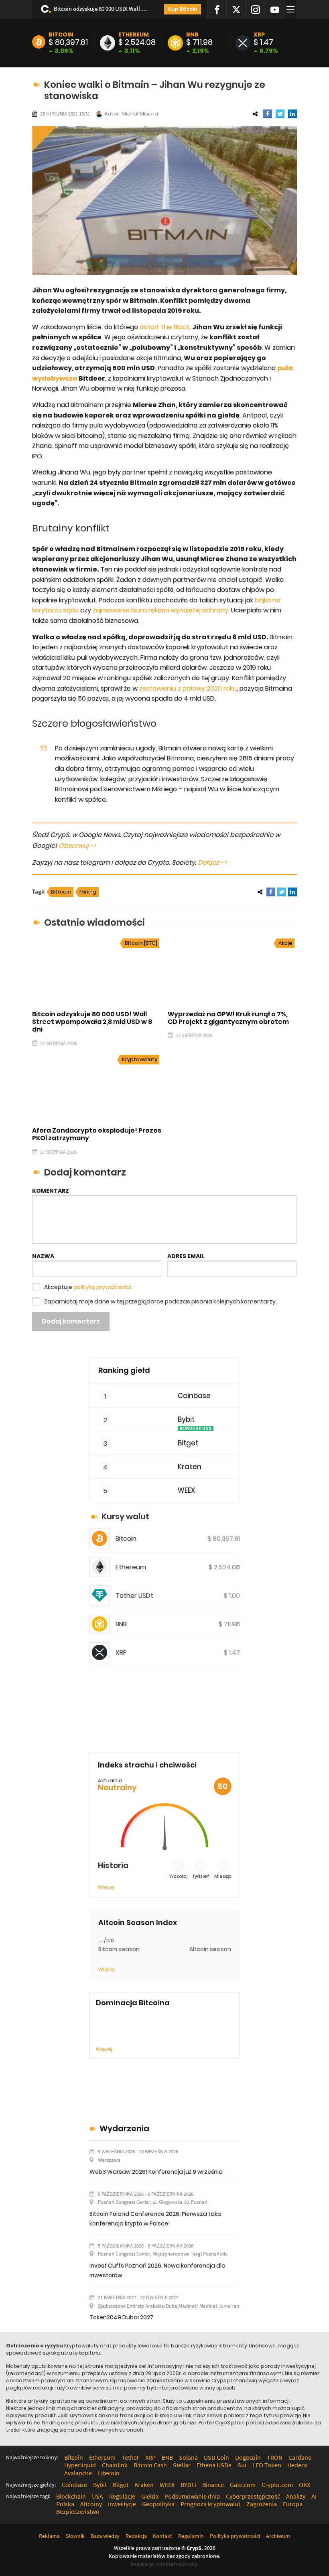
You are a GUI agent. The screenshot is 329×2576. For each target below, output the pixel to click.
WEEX (186, 1491)
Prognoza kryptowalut (210, 2504)
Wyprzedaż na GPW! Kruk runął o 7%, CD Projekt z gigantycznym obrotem (228, 1018)
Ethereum (134, 34)
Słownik (75, 2536)
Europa (293, 2504)
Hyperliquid (80, 2465)
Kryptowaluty (140, 1059)
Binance (213, 2485)
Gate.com (243, 2485)
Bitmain (61, 892)
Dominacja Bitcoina (133, 2003)
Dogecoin (248, 2457)
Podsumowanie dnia (192, 2496)
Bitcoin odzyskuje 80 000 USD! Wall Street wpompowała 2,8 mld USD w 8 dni (102, 9)
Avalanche (78, 2473)
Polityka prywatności (235, 2536)
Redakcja (136, 2536)
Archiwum (278, 2536)
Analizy (296, 2496)
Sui (242, 2465)
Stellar (182, 2465)
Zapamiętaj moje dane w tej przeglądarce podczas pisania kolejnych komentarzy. (160, 1301)
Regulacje (122, 2496)
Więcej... (105, 2049)
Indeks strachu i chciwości (147, 1765)
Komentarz (51, 1191)
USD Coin (216, 2457)
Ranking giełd (124, 1370)
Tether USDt (134, 1596)
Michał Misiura (140, 114)
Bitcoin (61, 34)
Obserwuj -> (77, 846)
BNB (192, 34)
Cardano (300, 2457)
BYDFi (188, 2485)
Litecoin (109, 2473)
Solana (188, 2457)
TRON (275, 2457)
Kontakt (162, 2536)
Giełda (150, 2496)
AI (314, 2496)
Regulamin (191, 2536)
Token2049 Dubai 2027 (121, 2317)
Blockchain (71, 2496)
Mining (88, 892)
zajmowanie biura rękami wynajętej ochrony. (161, 610)
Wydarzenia (124, 2128)
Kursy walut (125, 1516)
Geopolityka (158, 2504)
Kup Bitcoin (183, 9)
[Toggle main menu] (292, 10)
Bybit (186, 1420)
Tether (130, 2457)
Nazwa (43, 1256)
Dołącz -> (212, 862)
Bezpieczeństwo (78, 2511)
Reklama (49, 2536)
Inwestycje (122, 2504)
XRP (259, 34)
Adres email (186, 1256)
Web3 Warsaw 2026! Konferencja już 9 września (156, 2172)
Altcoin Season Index (138, 1923)
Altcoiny (91, 2504)
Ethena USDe (214, 2465)
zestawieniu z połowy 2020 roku (188, 688)
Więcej (106, 1887)
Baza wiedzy (105, 2536)
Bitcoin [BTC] (141, 943)
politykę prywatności (102, 1287)
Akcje (285, 943)
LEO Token (267, 2465)
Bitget (188, 1443)
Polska (65, 2504)
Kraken (190, 1467)
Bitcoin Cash (150, 2465)
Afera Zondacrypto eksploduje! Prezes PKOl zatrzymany (97, 1134)
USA (97, 2496)
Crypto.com (277, 2485)
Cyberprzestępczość (253, 2496)
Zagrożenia (262, 2504)
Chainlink (115, 2465)
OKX (305, 2485)
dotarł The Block (164, 327)
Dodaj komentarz (71, 1321)
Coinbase (194, 1396)
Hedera (297, 2465)
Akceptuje (88, 1287)
